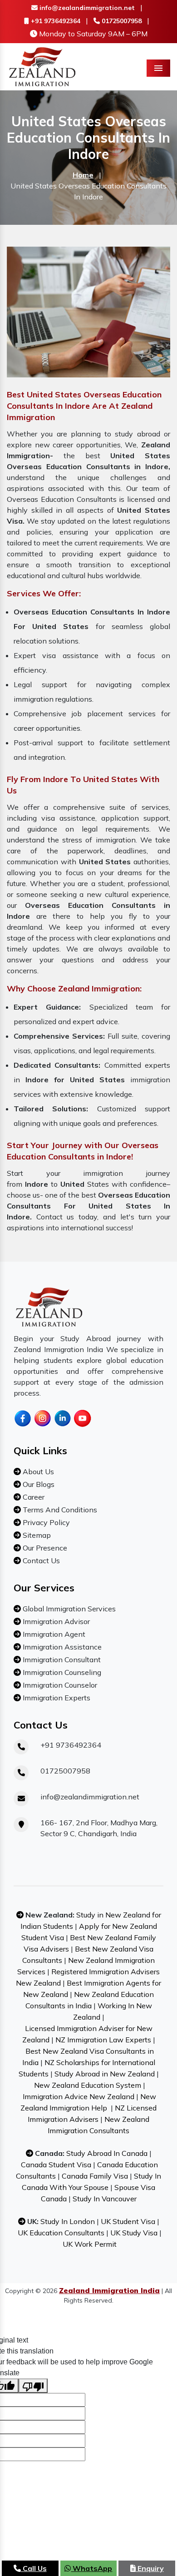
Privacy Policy (45, 1522)
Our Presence (44, 1548)
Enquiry (150, 2568)
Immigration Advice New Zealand (79, 2096)
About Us (37, 1471)
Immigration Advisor (55, 1621)
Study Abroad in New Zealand (105, 2074)
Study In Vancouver (105, 2199)
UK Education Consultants (61, 2233)
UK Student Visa (128, 2221)
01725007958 (121, 21)
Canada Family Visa (95, 2176)
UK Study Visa (134, 2233)
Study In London (68, 2221)
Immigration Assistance (61, 1647)
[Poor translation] (33, 2386)
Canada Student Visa (56, 2165)
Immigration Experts (56, 1698)
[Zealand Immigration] (43, 66)
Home (83, 175)
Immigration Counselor (59, 1685)
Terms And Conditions (59, 1510)
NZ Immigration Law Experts (103, 2040)
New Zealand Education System (88, 2085)
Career (33, 1497)
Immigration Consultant (61, 1660)
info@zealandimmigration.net (86, 8)
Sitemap (36, 1535)
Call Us (34, 2568)
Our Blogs (38, 1484)
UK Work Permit (90, 2244)
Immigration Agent (53, 1634)
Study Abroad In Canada (107, 2153)
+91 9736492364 (55, 21)
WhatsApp (91, 2568)
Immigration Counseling (61, 1672)
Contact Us (40, 1560)
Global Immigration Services (68, 1609)
